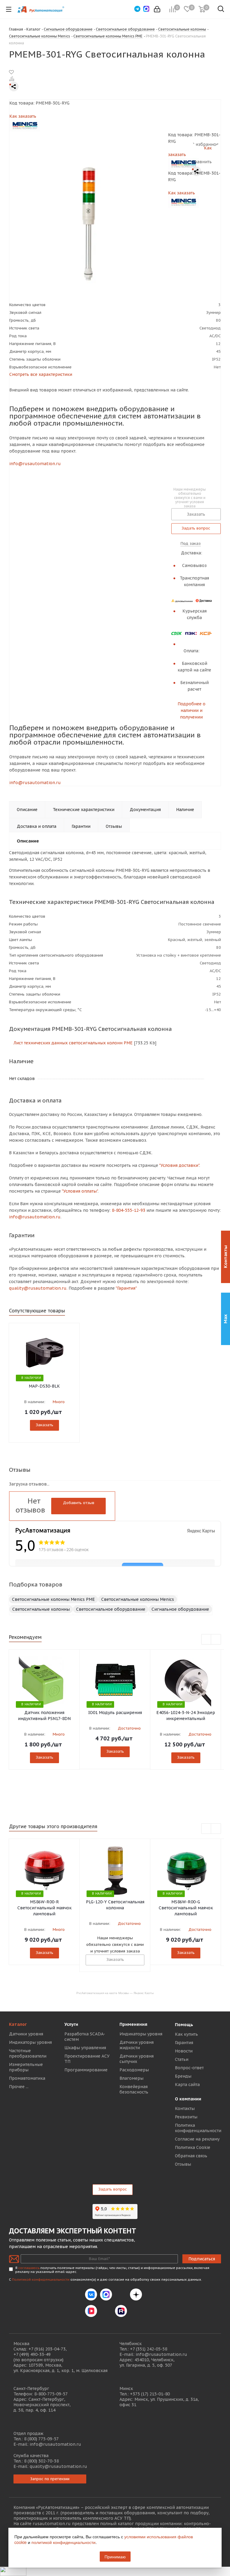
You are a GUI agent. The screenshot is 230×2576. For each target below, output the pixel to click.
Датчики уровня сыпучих (137, 2059)
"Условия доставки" (179, 1165)
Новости (184, 2051)
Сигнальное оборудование (180, 1609)
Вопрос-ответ (189, 2068)
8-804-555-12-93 (128, 1210)
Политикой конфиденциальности (41, 2279)
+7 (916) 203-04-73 (47, 2349)
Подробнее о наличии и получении (192, 710)
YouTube (106, 2311)
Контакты (185, 2108)
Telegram (121, 2294)
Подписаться (202, 2259)
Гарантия (184, 2043)
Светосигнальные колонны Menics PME (53, 1599)
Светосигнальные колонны (41, 1609)
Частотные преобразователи (28, 2053)
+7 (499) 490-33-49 (32, 2354)
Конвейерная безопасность (134, 2089)
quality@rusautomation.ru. (38, 1288)
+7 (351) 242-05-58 (149, 2349)
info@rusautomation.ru (35, 464)
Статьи (182, 2059)
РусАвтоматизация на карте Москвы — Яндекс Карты (115, 1993)
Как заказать (23, 116)
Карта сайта (187, 2085)
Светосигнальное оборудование (111, 1609)
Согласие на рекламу (197, 2139)
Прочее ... (19, 2087)
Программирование (86, 2070)
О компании (188, 2099)
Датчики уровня (26, 2034)
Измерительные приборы (26, 2067)
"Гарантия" (126, 1288)
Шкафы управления (85, 2048)
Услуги (71, 2024)
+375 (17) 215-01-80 (150, 2394)
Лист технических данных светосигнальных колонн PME (72, 1043)
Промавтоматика (27, 2078)
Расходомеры (134, 2070)
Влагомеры (131, 2078)
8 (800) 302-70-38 (41, 2461)
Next (216, 1640)
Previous (206, 1640)
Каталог (18, 2024)
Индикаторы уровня (30, 2042)
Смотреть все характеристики (41, 374)
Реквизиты (186, 2117)
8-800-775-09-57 (51, 2394)
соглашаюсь (29, 2268)
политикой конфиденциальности (63, 2542)
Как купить (186, 2034)
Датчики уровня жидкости (137, 2045)
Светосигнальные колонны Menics (138, 1599)
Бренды (183, 2076)
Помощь (184, 2025)
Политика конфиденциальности (198, 2128)
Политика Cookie (193, 2147)
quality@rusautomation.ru (58, 2466)
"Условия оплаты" (80, 1191)
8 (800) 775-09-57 (41, 2439)
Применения (133, 2024)
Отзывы (183, 2164)
